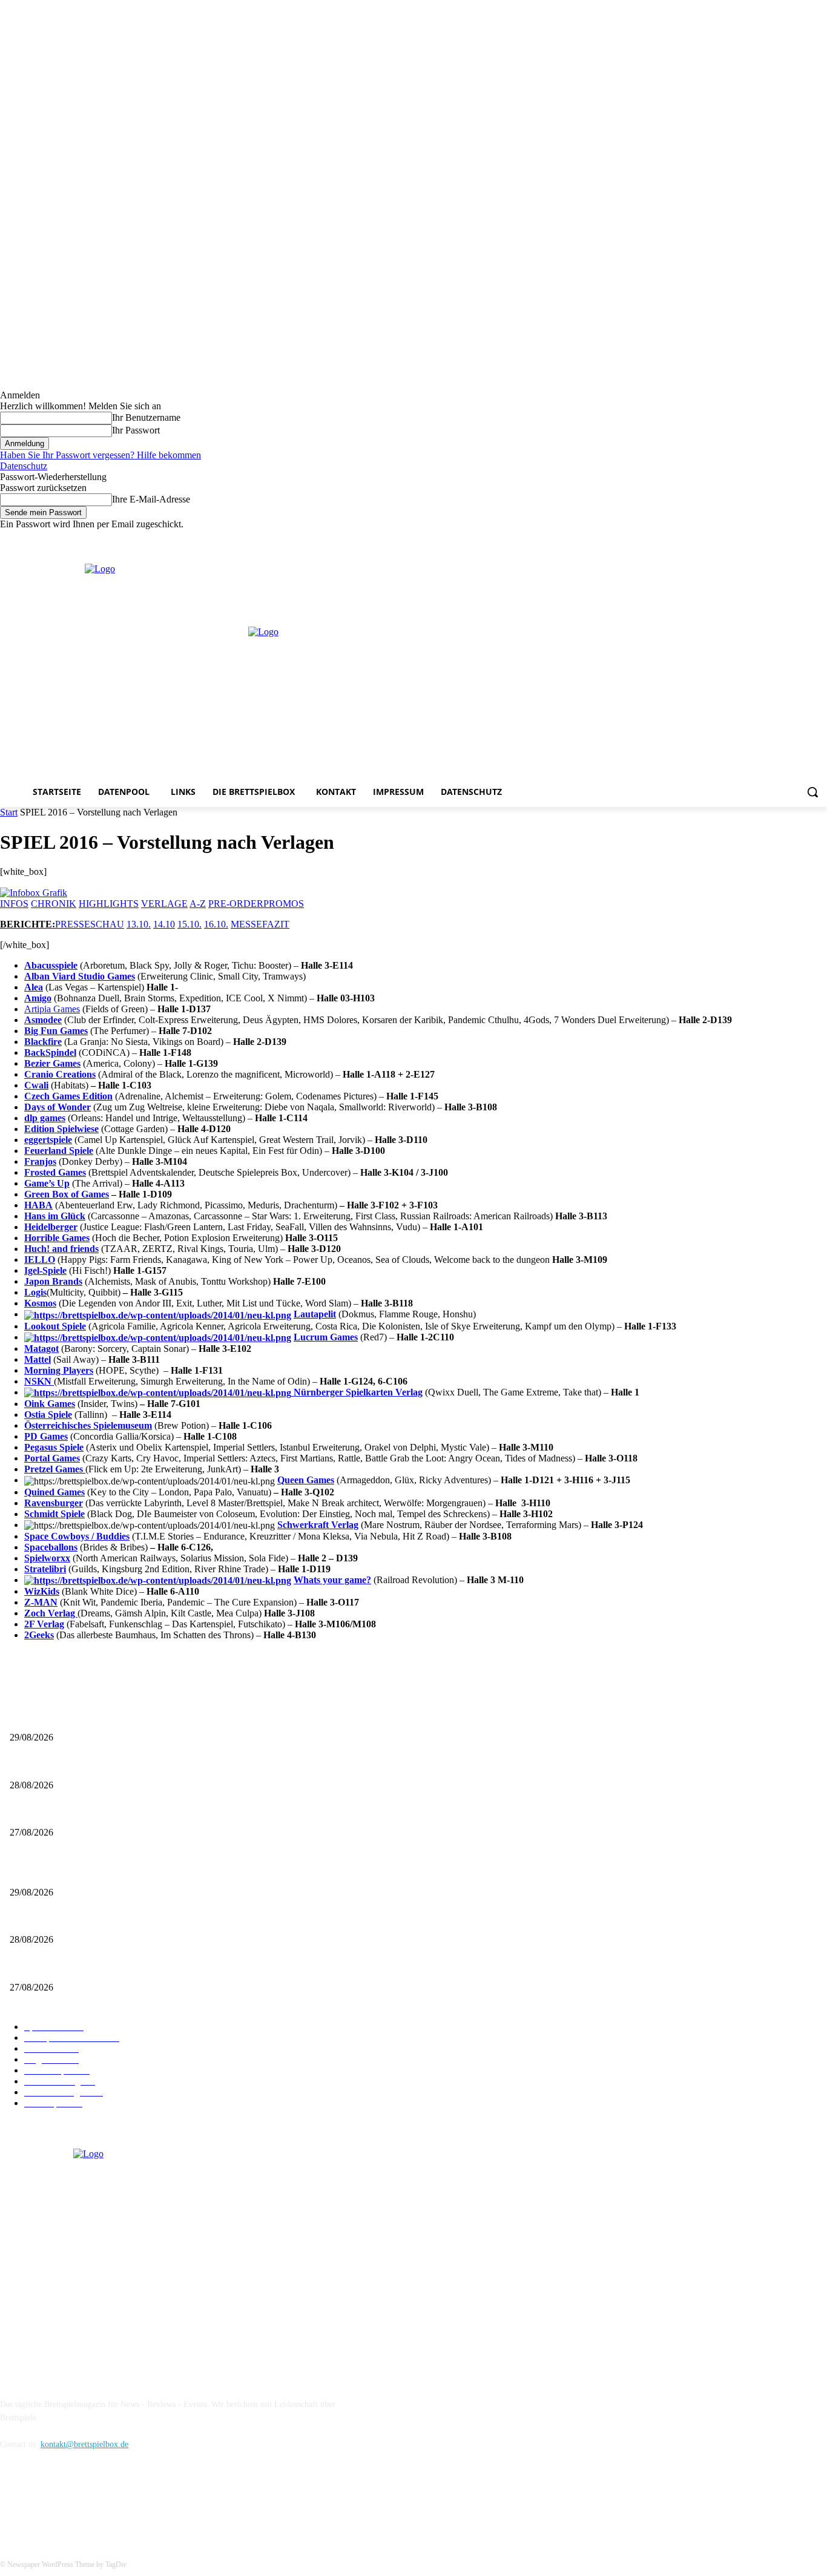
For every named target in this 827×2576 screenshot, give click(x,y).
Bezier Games (52, 1063)
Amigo (38, 998)
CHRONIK (54, 904)
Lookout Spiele (55, 1326)
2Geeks (39, 1635)
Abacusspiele (51, 965)
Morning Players (59, 1370)
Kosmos (40, 1303)
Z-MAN (41, 1602)
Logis (35, 1292)
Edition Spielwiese (61, 1129)
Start (9, 812)
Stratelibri (45, 1569)
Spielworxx (47, 1558)
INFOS (14, 904)
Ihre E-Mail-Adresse (151, 499)
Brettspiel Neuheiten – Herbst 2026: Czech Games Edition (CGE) (122, 1717)
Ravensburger (54, 1503)
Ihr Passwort (136, 430)
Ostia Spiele (48, 1415)
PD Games (46, 1436)
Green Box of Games (67, 1194)
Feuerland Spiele (59, 1151)
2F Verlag (44, 1624)
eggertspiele (48, 1140)
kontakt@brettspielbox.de (84, 2444)
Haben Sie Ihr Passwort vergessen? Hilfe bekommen (100, 455)
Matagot (41, 1349)
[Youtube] (820, 539)
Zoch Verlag (51, 1613)
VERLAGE (164, 904)
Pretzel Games (55, 1469)
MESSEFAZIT (260, 924)
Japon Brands (53, 1281)
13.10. (139, 924)
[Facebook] (770, 539)
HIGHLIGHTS (109, 904)
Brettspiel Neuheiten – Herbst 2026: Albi (80, 1765)
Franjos (40, 1161)
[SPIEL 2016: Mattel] (158, 1314)
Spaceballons (51, 1547)
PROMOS (284, 904)
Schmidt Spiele (54, 1514)
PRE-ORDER (236, 904)
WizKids (42, 1591)
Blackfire (43, 1042)
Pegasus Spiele (54, 1447)
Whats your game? (332, 1580)
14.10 (164, 924)
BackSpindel (50, 1052)
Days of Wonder (58, 1107)
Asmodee (43, 1020)
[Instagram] (787, 539)
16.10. (216, 924)
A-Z (198, 904)
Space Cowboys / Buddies (77, 1536)
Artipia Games (52, 1009)
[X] (803, 539)
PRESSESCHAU (90, 924)
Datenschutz (24, 466)
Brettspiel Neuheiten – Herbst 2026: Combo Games (97, 1813)
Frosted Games (55, 1172)
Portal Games (52, 1458)
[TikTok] (74, 2499)
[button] (812, 792)
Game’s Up (47, 1183)
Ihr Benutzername (146, 417)
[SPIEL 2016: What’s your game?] (158, 1580)
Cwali (36, 1085)
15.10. (189, 924)
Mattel (38, 1359)
